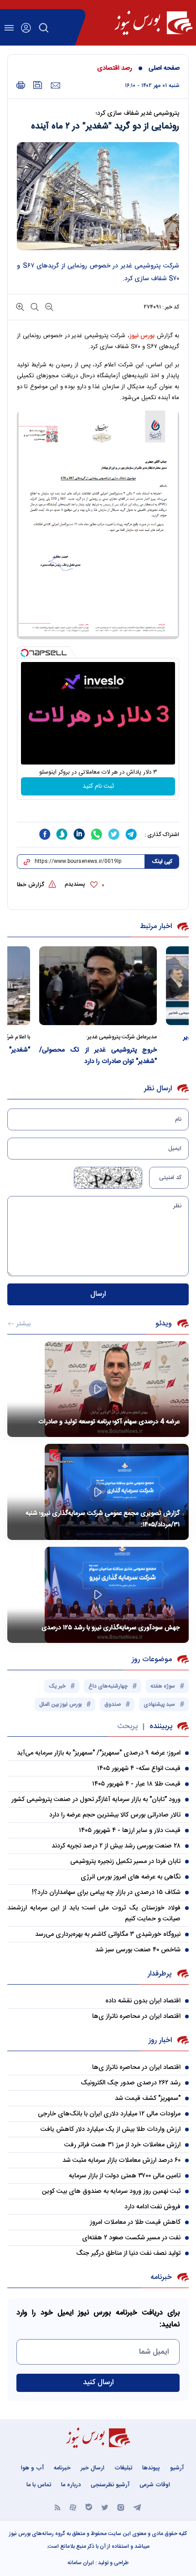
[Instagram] (121, 2507)
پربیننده (161, 1727)
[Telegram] (137, 2507)
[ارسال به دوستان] (55, 86)
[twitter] (114, 834)
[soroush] (62, 834)
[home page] (153, 23)
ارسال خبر (93, 2468)
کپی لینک (162, 862)
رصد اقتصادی (115, 68)
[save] (38, 85)
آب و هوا (32, 2468)
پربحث (127, 1727)
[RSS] (58, 2507)
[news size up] (20, 306)
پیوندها (151, 2468)
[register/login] (26, 28)
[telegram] (131, 834)
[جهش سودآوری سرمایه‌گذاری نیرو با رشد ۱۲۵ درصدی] (98, 1595)
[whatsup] (97, 834)
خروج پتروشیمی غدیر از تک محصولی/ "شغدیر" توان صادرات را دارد (136, 1056)
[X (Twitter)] (105, 2507)
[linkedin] (79, 834)
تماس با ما (39, 2485)
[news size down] (48, 306)
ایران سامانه (81, 2563)
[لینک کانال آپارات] (73, 2507)
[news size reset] (34, 306)
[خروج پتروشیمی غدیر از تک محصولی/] (136, 985)
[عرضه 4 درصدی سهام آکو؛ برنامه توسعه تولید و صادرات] (98, 1389)
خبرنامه (62, 2468)
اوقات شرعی (155, 2485)
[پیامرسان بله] (89, 2507)
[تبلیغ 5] (98, 811)
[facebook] (45, 834)
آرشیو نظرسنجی (110, 2485)
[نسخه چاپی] (21, 85)
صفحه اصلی (164, 68)
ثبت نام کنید (98, 786)
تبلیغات (123, 2468)
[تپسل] (25, 653)
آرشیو (177, 2468)
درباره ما (71, 2485)
